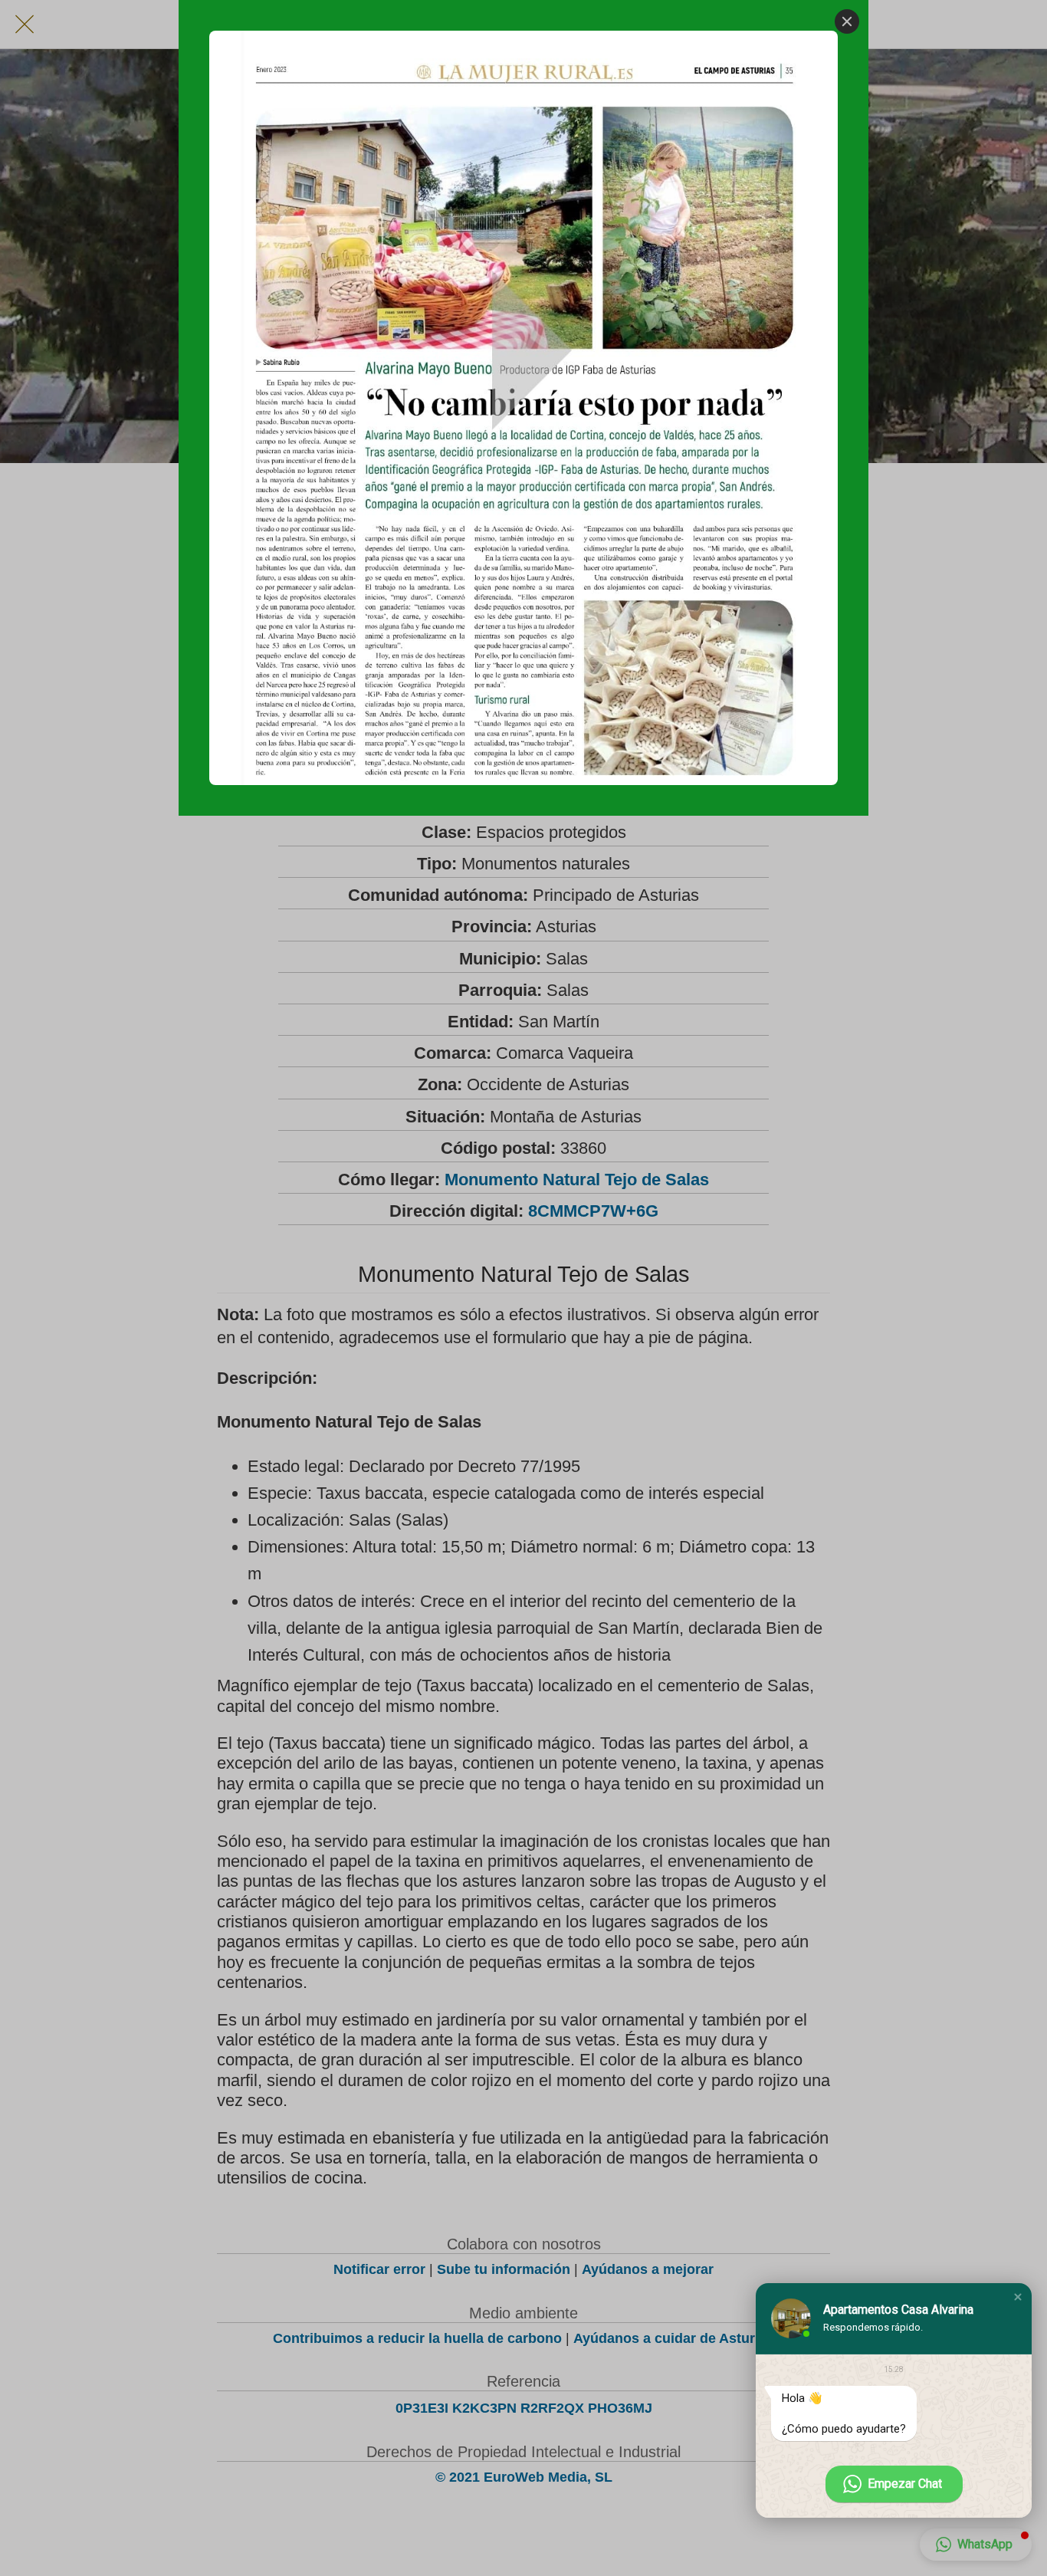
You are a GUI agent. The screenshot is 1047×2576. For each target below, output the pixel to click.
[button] (1018, 2297)
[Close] (847, 21)
